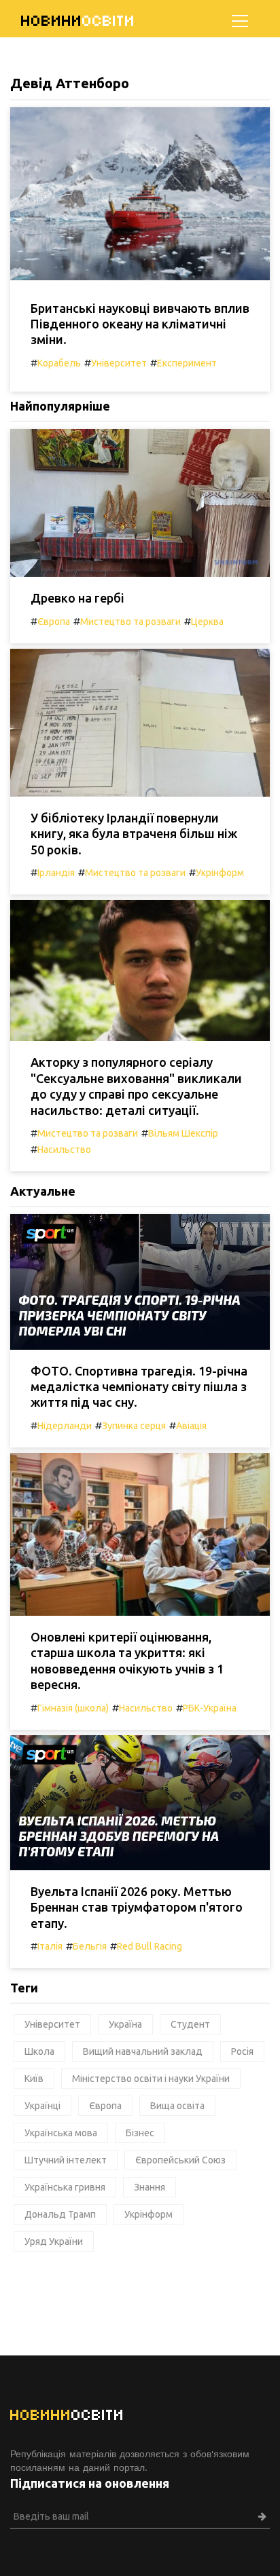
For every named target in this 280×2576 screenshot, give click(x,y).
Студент (190, 2024)
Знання (150, 2187)
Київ (34, 2079)
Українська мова (61, 2133)
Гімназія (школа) (73, 1708)
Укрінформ (220, 873)
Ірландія (56, 873)
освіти (78, 21)
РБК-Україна (210, 1708)
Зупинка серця (134, 1426)
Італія (50, 1946)
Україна (125, 2024)
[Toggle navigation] (240, 21)
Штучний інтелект (66, 2160)
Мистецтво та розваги (130, 622)
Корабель (59, 363)
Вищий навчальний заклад (143, 2051)
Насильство (64, 1150)
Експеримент (187, 363)
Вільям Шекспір (183, 1133)
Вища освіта (177, 2106)
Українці (42, 2106)
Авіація (191, 1426)
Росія (242, 2051)
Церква (207, 622)
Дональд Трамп (60, 2214)
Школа (39, 2051)
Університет (119, 363)
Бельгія (90, 1946)
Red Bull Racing (150, 1946)
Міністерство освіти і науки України (151, 2079)
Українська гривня (65, 2187)
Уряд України (54, 2241)
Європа (54, 622)
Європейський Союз (180, 2160)
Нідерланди (65, 1426)
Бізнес (140, 2133)
